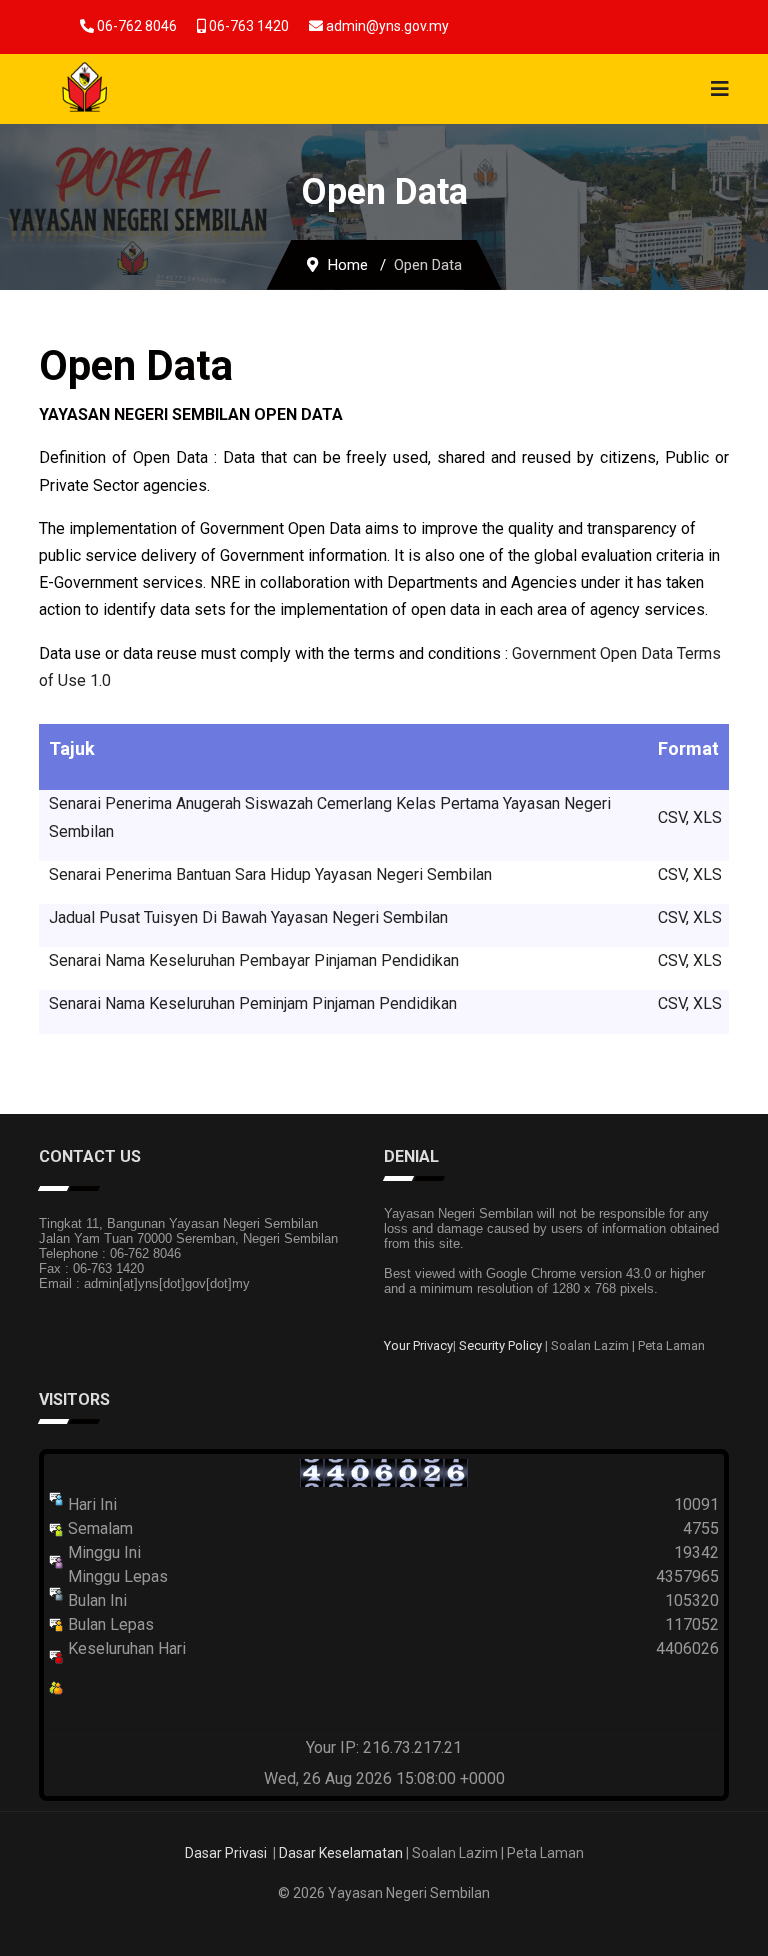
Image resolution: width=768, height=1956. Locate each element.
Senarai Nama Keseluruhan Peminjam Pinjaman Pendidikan (253, 1003)
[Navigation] (720, 89)
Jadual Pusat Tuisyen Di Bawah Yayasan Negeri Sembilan (248, 917)
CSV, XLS (690, 817)
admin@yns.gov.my (387, 26)
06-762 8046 (137, 26)
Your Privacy (418, 1345)
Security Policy (500, 1345)
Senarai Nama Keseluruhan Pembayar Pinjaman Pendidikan (254, 960)
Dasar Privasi (226, 1853)
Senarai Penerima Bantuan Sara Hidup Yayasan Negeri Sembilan (270, 874)
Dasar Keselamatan (341, 1853)
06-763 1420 (249, 26)
